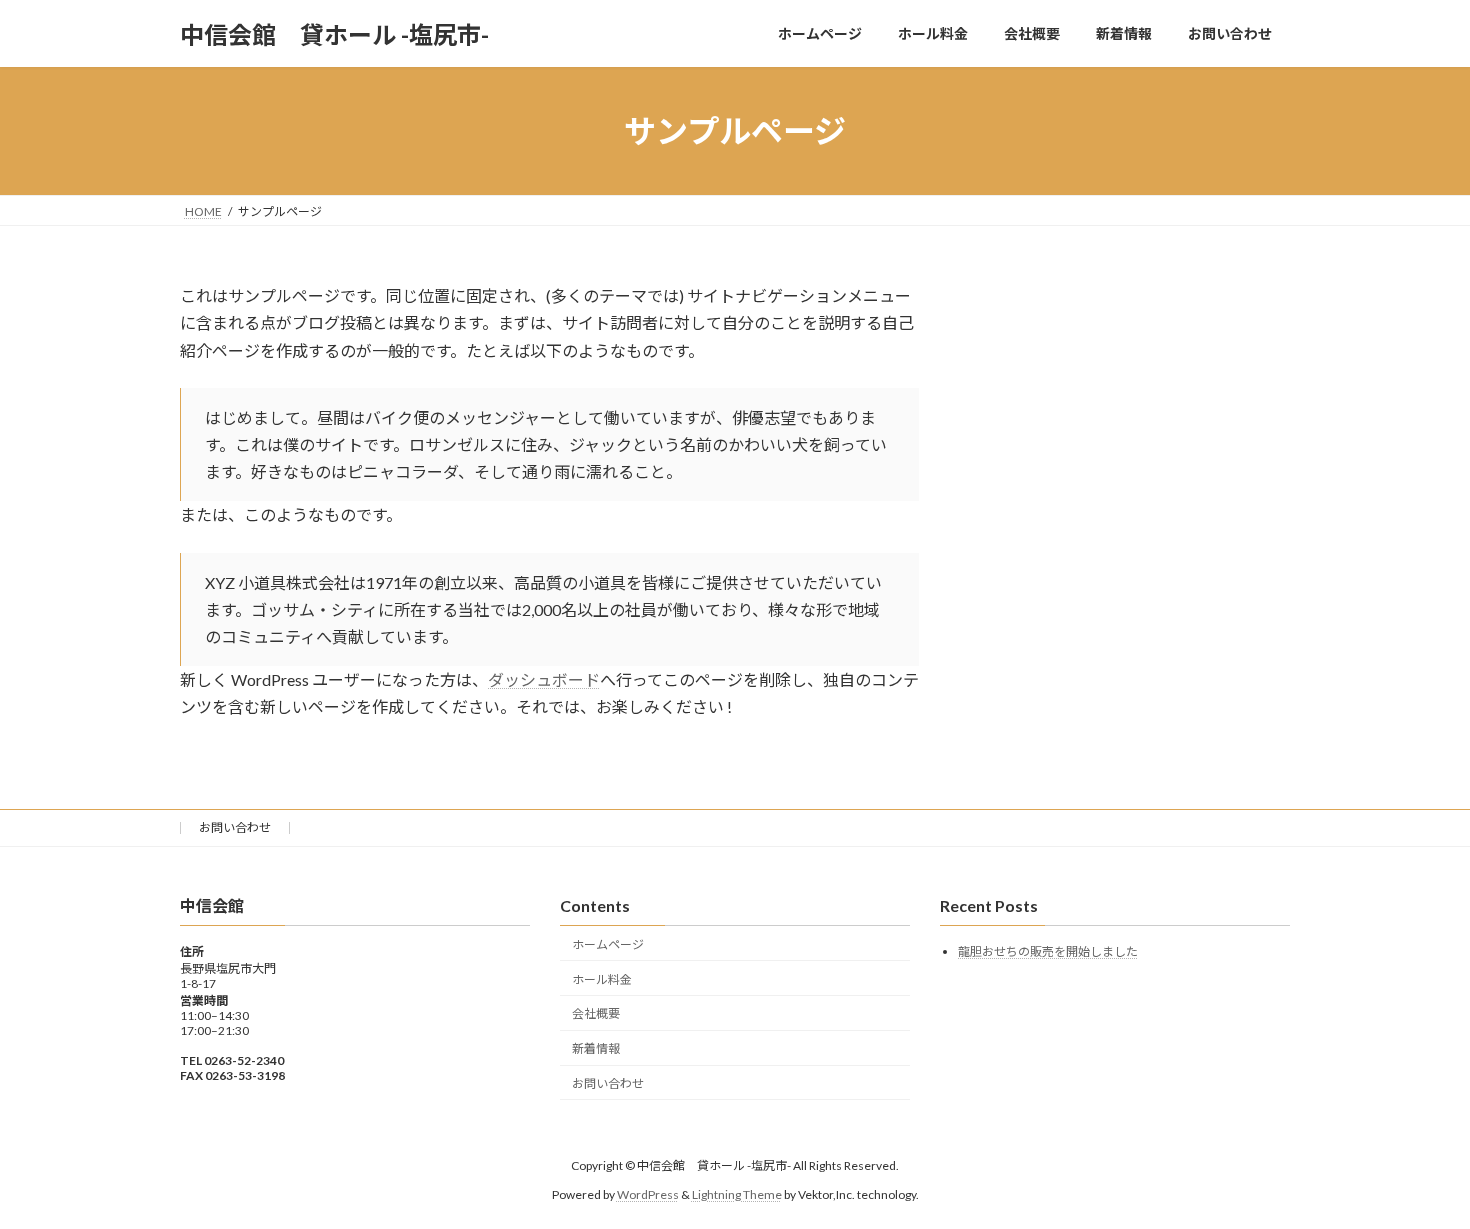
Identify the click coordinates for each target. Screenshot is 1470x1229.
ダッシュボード (544, 679)
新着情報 (596, 1048)
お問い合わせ (235, 827)
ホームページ (608, 943)
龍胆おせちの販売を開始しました (1048, 951)
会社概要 (596, 1013)
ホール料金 (602, 978)
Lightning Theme (737, 1193)
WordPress (648, 1193)
